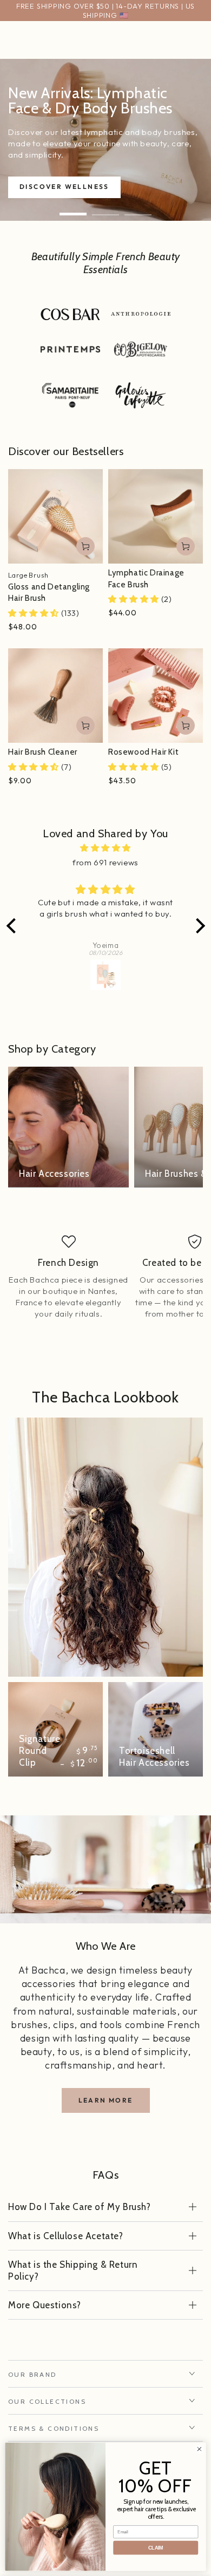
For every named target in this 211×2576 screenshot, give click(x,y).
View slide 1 (73, 209)
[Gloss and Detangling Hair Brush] (55, 516)
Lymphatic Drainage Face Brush (146, 579)
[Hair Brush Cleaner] (55, 696)
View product (85, 546)
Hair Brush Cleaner (43, 752)
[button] (14, 926)
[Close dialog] (199, 2449)
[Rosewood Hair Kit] (156, 696)
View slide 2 (105, 209)
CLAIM (156, 2548)
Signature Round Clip (39, 1751)
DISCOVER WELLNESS (64, 187)
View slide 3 (138, 209)
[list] (105, 1283)
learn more (106, 2100)
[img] (106, 848)
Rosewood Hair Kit (143, 752)
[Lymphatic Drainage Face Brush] (156, 516)
